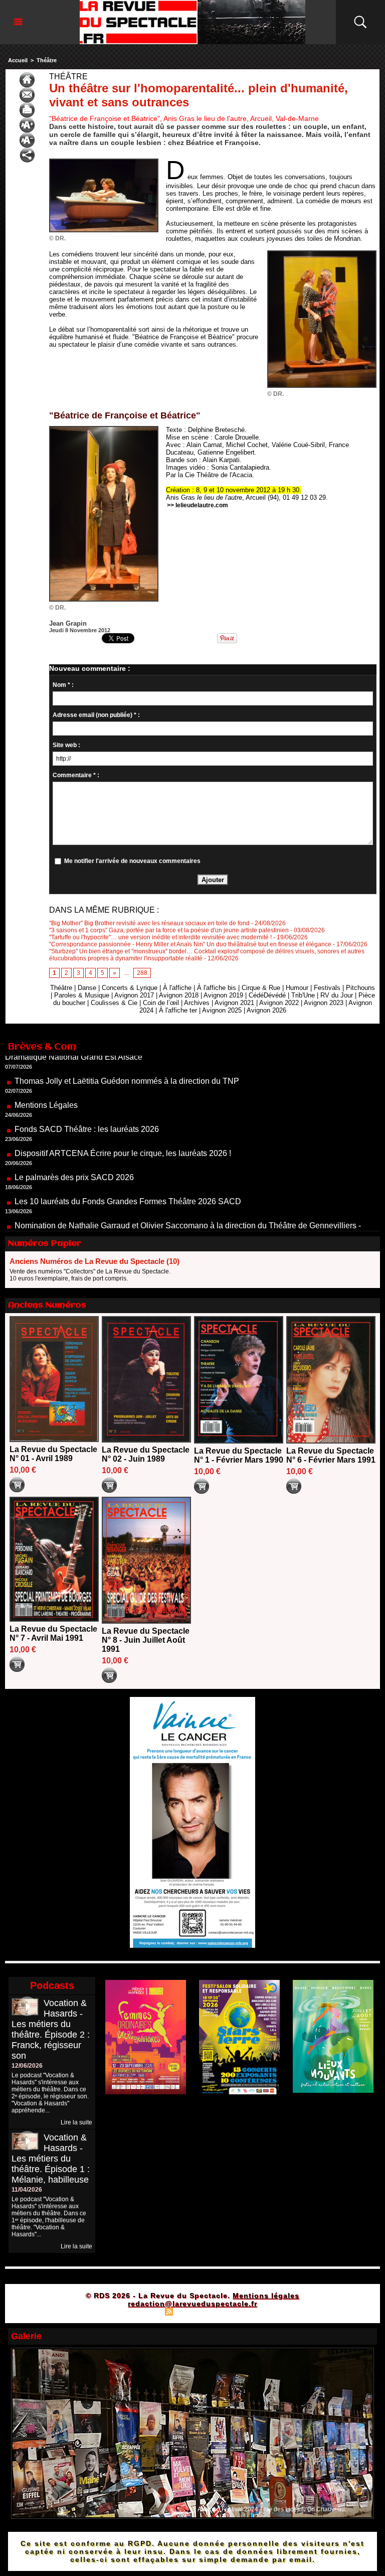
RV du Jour (337, 995)
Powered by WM (235, 2311)
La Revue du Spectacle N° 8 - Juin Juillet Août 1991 (146, 1640)
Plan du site (144, 2311)
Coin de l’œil (161, 1003)
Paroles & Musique (82, 995)
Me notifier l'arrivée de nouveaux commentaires (132, 861)
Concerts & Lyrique (130, 988)
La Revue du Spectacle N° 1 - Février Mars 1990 (239, 1455)
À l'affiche (177, 988)
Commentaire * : (76, 775)
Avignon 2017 (134, 995)
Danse (87, 988)
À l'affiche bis (217, 988)
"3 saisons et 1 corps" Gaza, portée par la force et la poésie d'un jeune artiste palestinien (169, 930)
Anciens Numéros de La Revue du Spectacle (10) (94, 1261)
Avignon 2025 (222, 1010)
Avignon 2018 (179, 995)
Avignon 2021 (234, 1003)
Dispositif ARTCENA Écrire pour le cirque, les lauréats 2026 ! (123, 1115)
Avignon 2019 (223, 995)
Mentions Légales (46, 1067)
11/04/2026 (27, 2190)
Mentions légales (266, 2296)
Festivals (327, 988)
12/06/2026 (27, 2066)
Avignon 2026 (266, 1010)
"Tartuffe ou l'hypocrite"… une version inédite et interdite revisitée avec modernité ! (160, 937)
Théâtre (47, 60)
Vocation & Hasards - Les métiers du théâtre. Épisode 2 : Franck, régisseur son (51, 2029)
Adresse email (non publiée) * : (96, 715)
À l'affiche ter (178, 1010)
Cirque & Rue (261, 988)
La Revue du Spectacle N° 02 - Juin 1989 (146, 1454)
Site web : (66, 745)
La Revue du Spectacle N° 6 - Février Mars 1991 (331, 1455)
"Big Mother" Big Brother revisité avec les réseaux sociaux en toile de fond (149, 923)
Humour (297, 988)
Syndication (191, 2311)
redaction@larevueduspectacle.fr (192, 2304)
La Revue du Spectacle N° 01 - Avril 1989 (53, 1454)
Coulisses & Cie (114, 1003)
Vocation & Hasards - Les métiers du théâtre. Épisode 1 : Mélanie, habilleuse (51, 2159)
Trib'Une (303, 995)
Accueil (18, 60)
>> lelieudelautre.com (198, 505)
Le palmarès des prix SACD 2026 (74, 1139)
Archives (197, 1003)
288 (142, 973)
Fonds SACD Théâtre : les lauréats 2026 (87, 1091)
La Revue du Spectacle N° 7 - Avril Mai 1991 (53, 1633)
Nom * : (63, 685)
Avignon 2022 (279, 1003)
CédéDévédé (267, 995)
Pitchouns (360, 988)
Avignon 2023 (324, 1003)
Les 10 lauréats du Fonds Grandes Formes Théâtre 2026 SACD (128, 1163)
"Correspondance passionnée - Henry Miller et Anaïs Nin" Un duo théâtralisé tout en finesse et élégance (190, 944)
